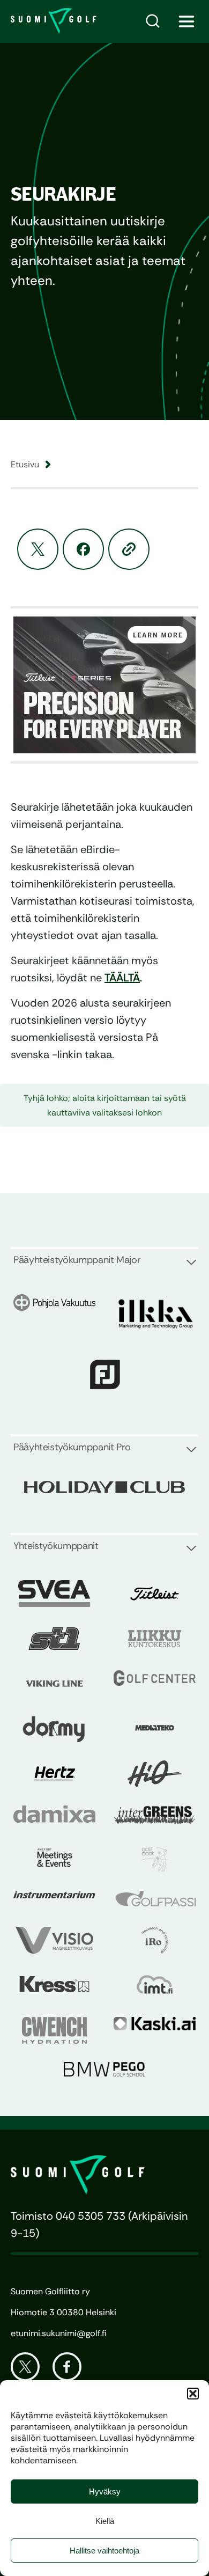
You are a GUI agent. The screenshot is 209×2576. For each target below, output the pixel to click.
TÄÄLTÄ (122, 978)
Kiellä (105, 2521)
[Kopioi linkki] (129, 549)
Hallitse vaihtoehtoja (104, 2551)
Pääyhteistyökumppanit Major (77, 1260)
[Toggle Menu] (187, 21)
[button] (193, 2394)
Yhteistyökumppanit (56, 1546)
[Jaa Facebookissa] (83, 549)
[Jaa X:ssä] (38, 549)
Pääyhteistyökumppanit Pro (72, 1447)
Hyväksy (105, 2491)
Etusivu (25, 464)
